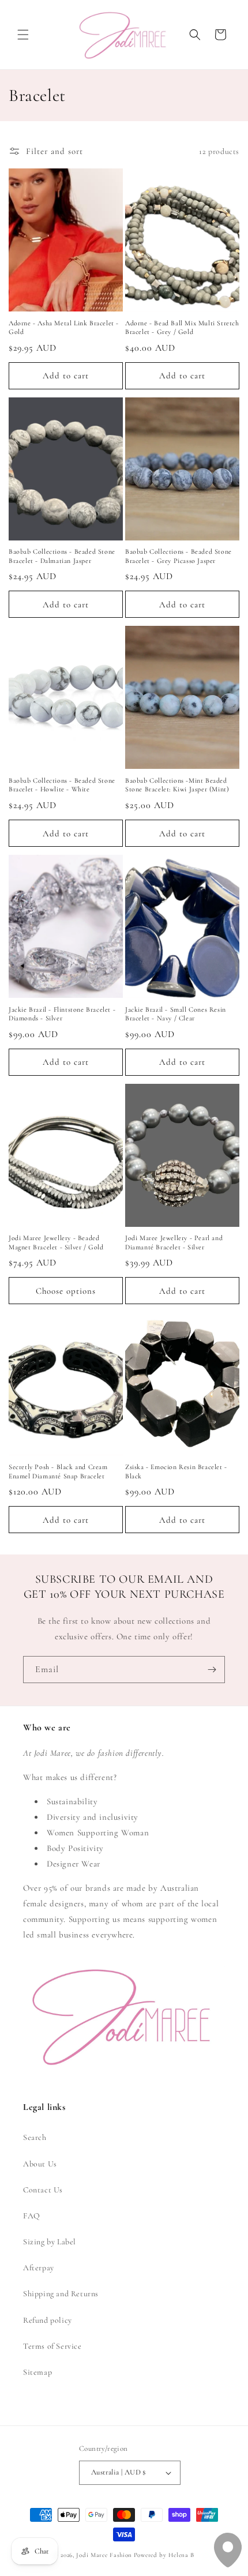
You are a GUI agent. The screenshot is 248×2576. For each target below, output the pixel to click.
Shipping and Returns (61, 2294)
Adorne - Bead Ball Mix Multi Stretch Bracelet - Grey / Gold (182, 328)
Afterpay (39, 2268)
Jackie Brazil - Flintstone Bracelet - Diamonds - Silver (62, 1014)
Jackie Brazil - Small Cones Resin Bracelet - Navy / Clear (176, 1014)
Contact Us (43, 2190)
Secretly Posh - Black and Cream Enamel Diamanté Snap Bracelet (58, 1471)
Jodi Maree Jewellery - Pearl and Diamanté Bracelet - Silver (174, 1242)
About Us (40, 2164)
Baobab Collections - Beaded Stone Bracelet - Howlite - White (62, 785)
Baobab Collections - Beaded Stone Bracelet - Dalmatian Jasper (62, 556)
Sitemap (37, 2372)
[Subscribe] (212, 1670)
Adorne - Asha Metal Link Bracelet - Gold (64, 328)
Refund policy (48, 2320)
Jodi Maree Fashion (104, 2555)
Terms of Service (52, 2346)
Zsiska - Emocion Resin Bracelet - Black (176, 1471)
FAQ (32, 2216)
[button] (23, 35)
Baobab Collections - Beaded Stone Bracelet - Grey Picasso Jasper (179, 556)
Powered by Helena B (164, 2555)
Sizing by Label (50, 2242)
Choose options (66, 1291)
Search (35, 2137)
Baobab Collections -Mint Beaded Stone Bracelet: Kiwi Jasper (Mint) (177, 785)
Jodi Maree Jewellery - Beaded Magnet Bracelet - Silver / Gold (56, 1242)
